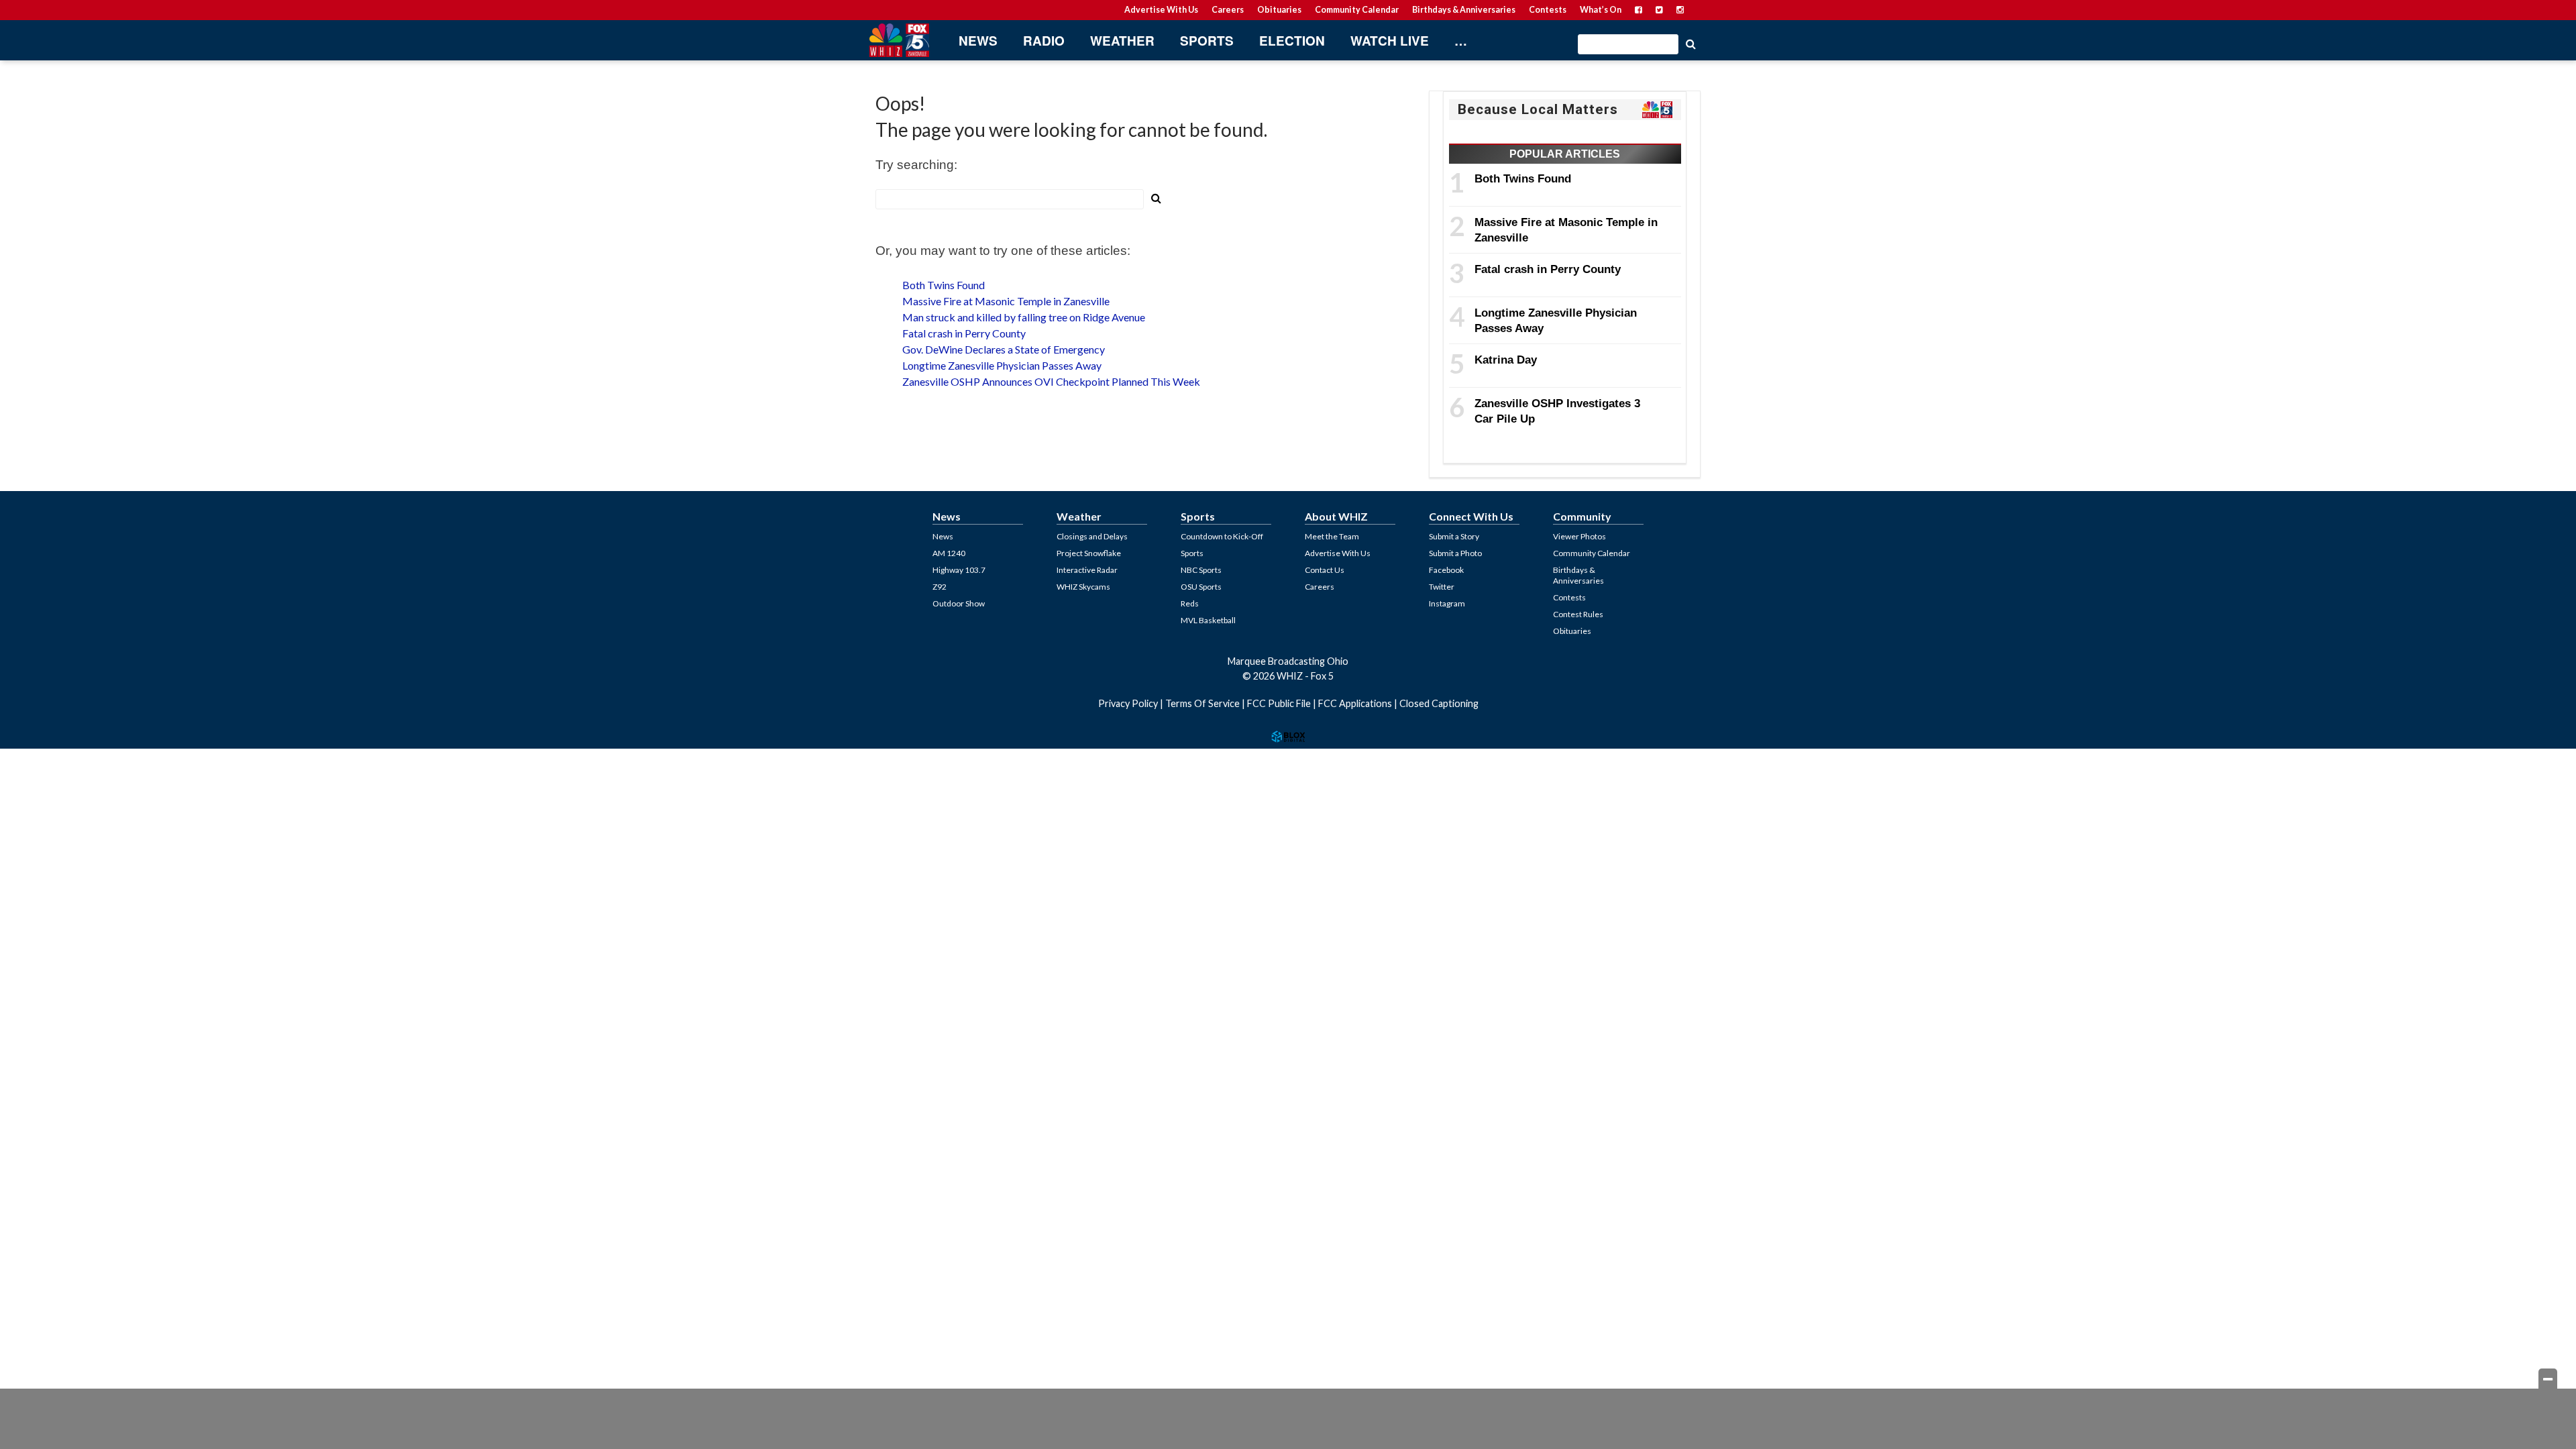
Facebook (1446, 570)
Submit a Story (1454, 536)
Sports (1207, 41)
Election (1292, 41)
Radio (1044, 41)
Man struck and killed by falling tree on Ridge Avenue (1024, 317)
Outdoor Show (959, 603)
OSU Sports (1201, 587)
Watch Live (1390, 41)
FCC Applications (1355, 703)
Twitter (1442, 587)
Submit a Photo (1455, 553)
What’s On (1601, 10)
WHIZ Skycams (1083, 587)
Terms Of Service (1202, 703)
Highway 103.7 (959, 570)
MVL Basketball (1208, 620)
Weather (1122, 41)
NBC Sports (1201, 570)
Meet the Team (1332, 536)
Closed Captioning (1439, 703)
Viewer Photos (1579, 536)
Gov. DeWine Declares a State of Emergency (1004, 349)
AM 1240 (949, 553)
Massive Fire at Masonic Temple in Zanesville (1006, 301)
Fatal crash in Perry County (964, 333)
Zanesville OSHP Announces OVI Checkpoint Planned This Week (1051, 381)
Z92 (940, 587)
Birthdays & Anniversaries (1464, 10)
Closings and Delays (1092, 536)
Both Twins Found (944, 285)
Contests (1548, 10)
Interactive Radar (1087, 570)
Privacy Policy (1128, 703)
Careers (1228, 10)
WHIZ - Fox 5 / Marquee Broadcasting (899, 40)
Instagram (1447, 603)
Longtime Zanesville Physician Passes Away (1002, 365)
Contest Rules (1578, 614)
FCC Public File (1279, 703)
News (978, 41)
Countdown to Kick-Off (1222, 536)
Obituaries (1279, 10)
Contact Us (1325, 570)
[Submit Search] (1690, 43)
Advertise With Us (1161, 10)
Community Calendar (1357, 10)
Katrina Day (1506, 360)
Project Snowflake (1089, 553)
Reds (1190, 603)
